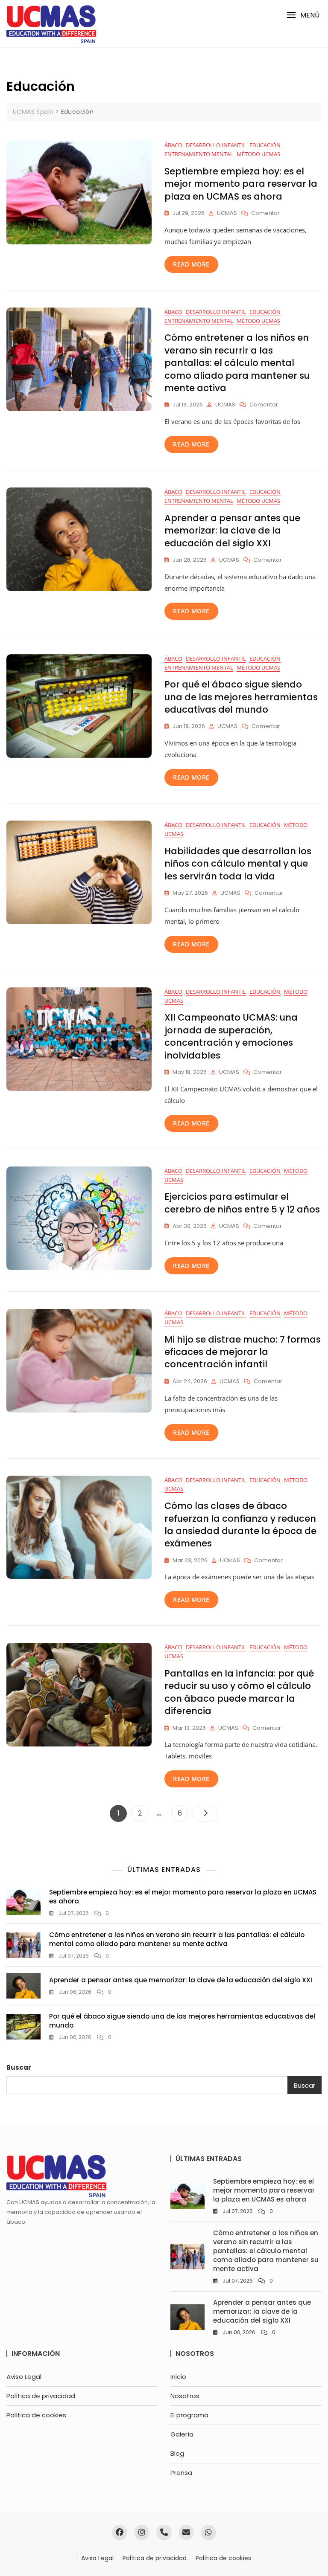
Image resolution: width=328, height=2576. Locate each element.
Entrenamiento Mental (199, 154)
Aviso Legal (24, 2377)
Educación (265, 145)
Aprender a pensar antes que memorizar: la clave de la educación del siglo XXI (232, 531)
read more (191, 264)
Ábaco (173, 145)
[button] (303, 15)
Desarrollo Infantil (216, 145)
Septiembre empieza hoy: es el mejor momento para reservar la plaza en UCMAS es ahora (241, 184)
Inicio (178, 2377)
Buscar (19, 2067)
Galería (182, 2434)
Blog (177, 2453)
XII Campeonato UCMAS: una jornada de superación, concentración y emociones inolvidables (231, 1036)
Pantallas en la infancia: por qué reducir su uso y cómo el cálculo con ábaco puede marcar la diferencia (239, 1692)
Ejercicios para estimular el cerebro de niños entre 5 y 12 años (242, 1203)
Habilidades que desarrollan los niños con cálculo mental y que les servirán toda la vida (238, 864)
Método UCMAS (258, 154)
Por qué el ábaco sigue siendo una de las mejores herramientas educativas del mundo (241, 697)
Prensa (181, 2473)
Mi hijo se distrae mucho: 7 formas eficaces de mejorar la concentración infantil (243, 1352)
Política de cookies (36, 2415)
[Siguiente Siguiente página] (205, 1813)
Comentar (265, 213)
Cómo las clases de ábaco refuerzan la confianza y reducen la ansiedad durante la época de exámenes (240, 1524)
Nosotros (185, 2396)
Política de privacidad (41, 2396)
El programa (189, 2415)
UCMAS (227, 213)
